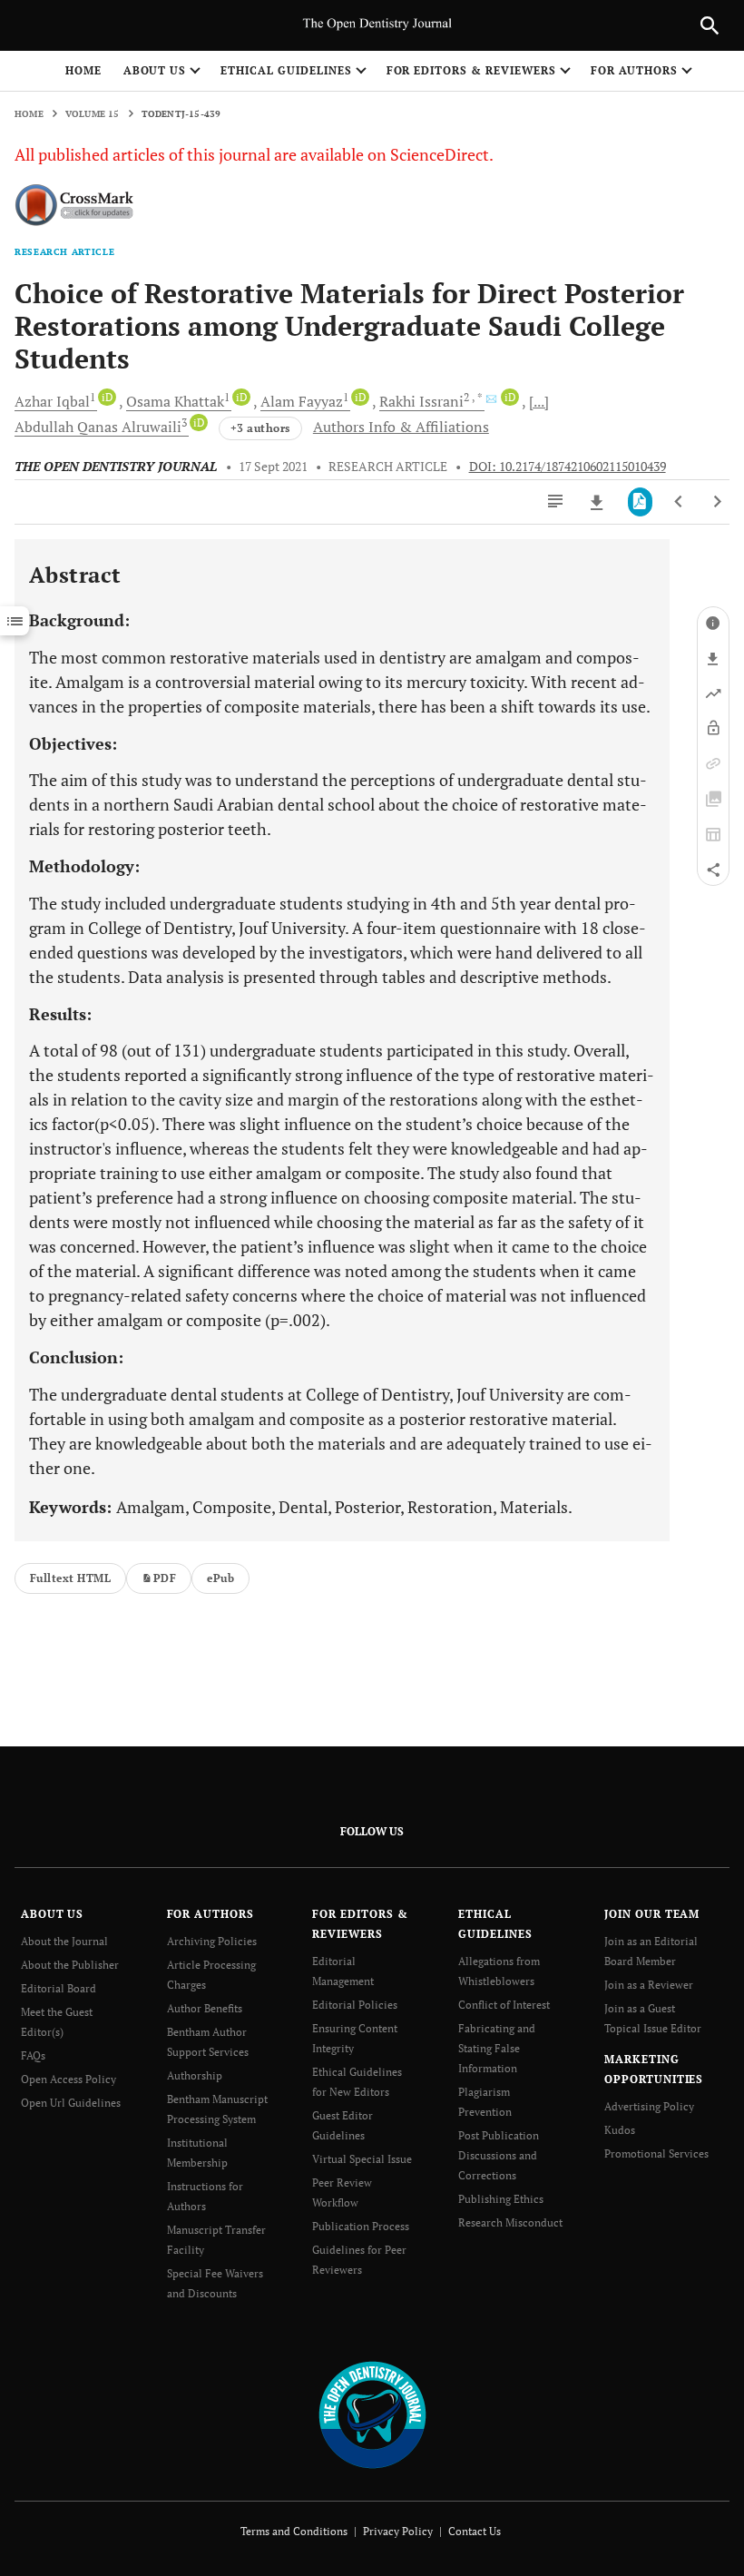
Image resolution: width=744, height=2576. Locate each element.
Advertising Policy (649, 2106)
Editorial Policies (355, 2005)
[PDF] (640, 502)
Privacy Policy (398, 2531)
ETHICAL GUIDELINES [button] (286, 70)
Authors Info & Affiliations (401, 427)
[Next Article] (717, 502)
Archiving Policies (212, 1941)
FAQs (33, 2055)
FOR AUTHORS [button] (635, 70)
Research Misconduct (510, 2222)
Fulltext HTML (70, 1578)
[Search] (710, 25)
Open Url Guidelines (71, 2103)
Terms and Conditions (294, 2531)
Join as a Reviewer (649, 1985)
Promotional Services (656, 2153)
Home (83, 70)
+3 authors (260, 428)
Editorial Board (59, 1988)
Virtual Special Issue (362, 2159)
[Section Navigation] (15, 621)
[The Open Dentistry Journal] (372, 2413)
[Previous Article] (679, 502)
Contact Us (475, 2531)
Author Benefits (205, 2008)
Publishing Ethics (501, 2199)
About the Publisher (70, 1965)
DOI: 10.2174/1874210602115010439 (568, 467)
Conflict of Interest (504, 2005)
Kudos (620, 2130)
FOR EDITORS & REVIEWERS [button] (471, 70)
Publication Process (361, 2226)
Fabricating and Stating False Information (497, 2048)
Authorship (195, 2075)
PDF (165, 1578)
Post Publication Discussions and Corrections (499, 2155)
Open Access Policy (69, 2079)
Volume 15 (93, 114)
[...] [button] (539, 401)
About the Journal (64, 1941)
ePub (220, 1578)
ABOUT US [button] (155, 70)
